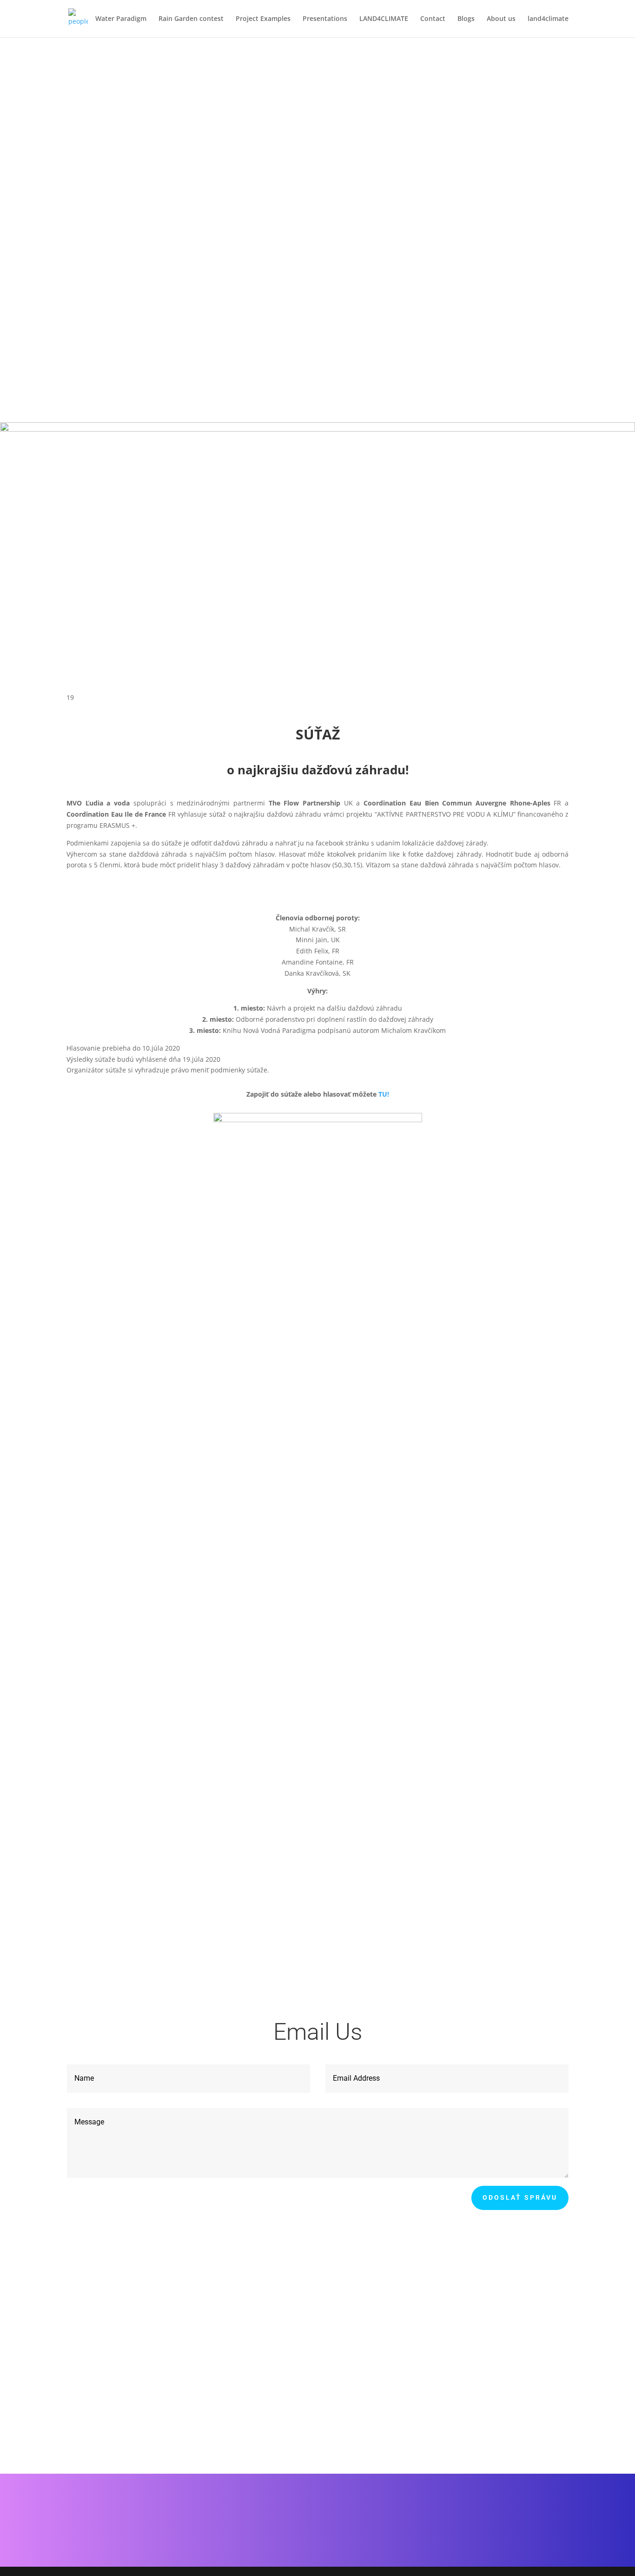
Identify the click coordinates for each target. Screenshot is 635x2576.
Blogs (466, 19)
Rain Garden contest (191, 19)
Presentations (325, 19)
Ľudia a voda (318, 1799)
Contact (433, 19)
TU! (384, 1094)
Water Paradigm (121, 19)
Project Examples (263, 19)
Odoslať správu (520, 2197)
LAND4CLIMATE (384, 19)
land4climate (548, 19)
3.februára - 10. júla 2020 (139, 354)
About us (501, 19)
